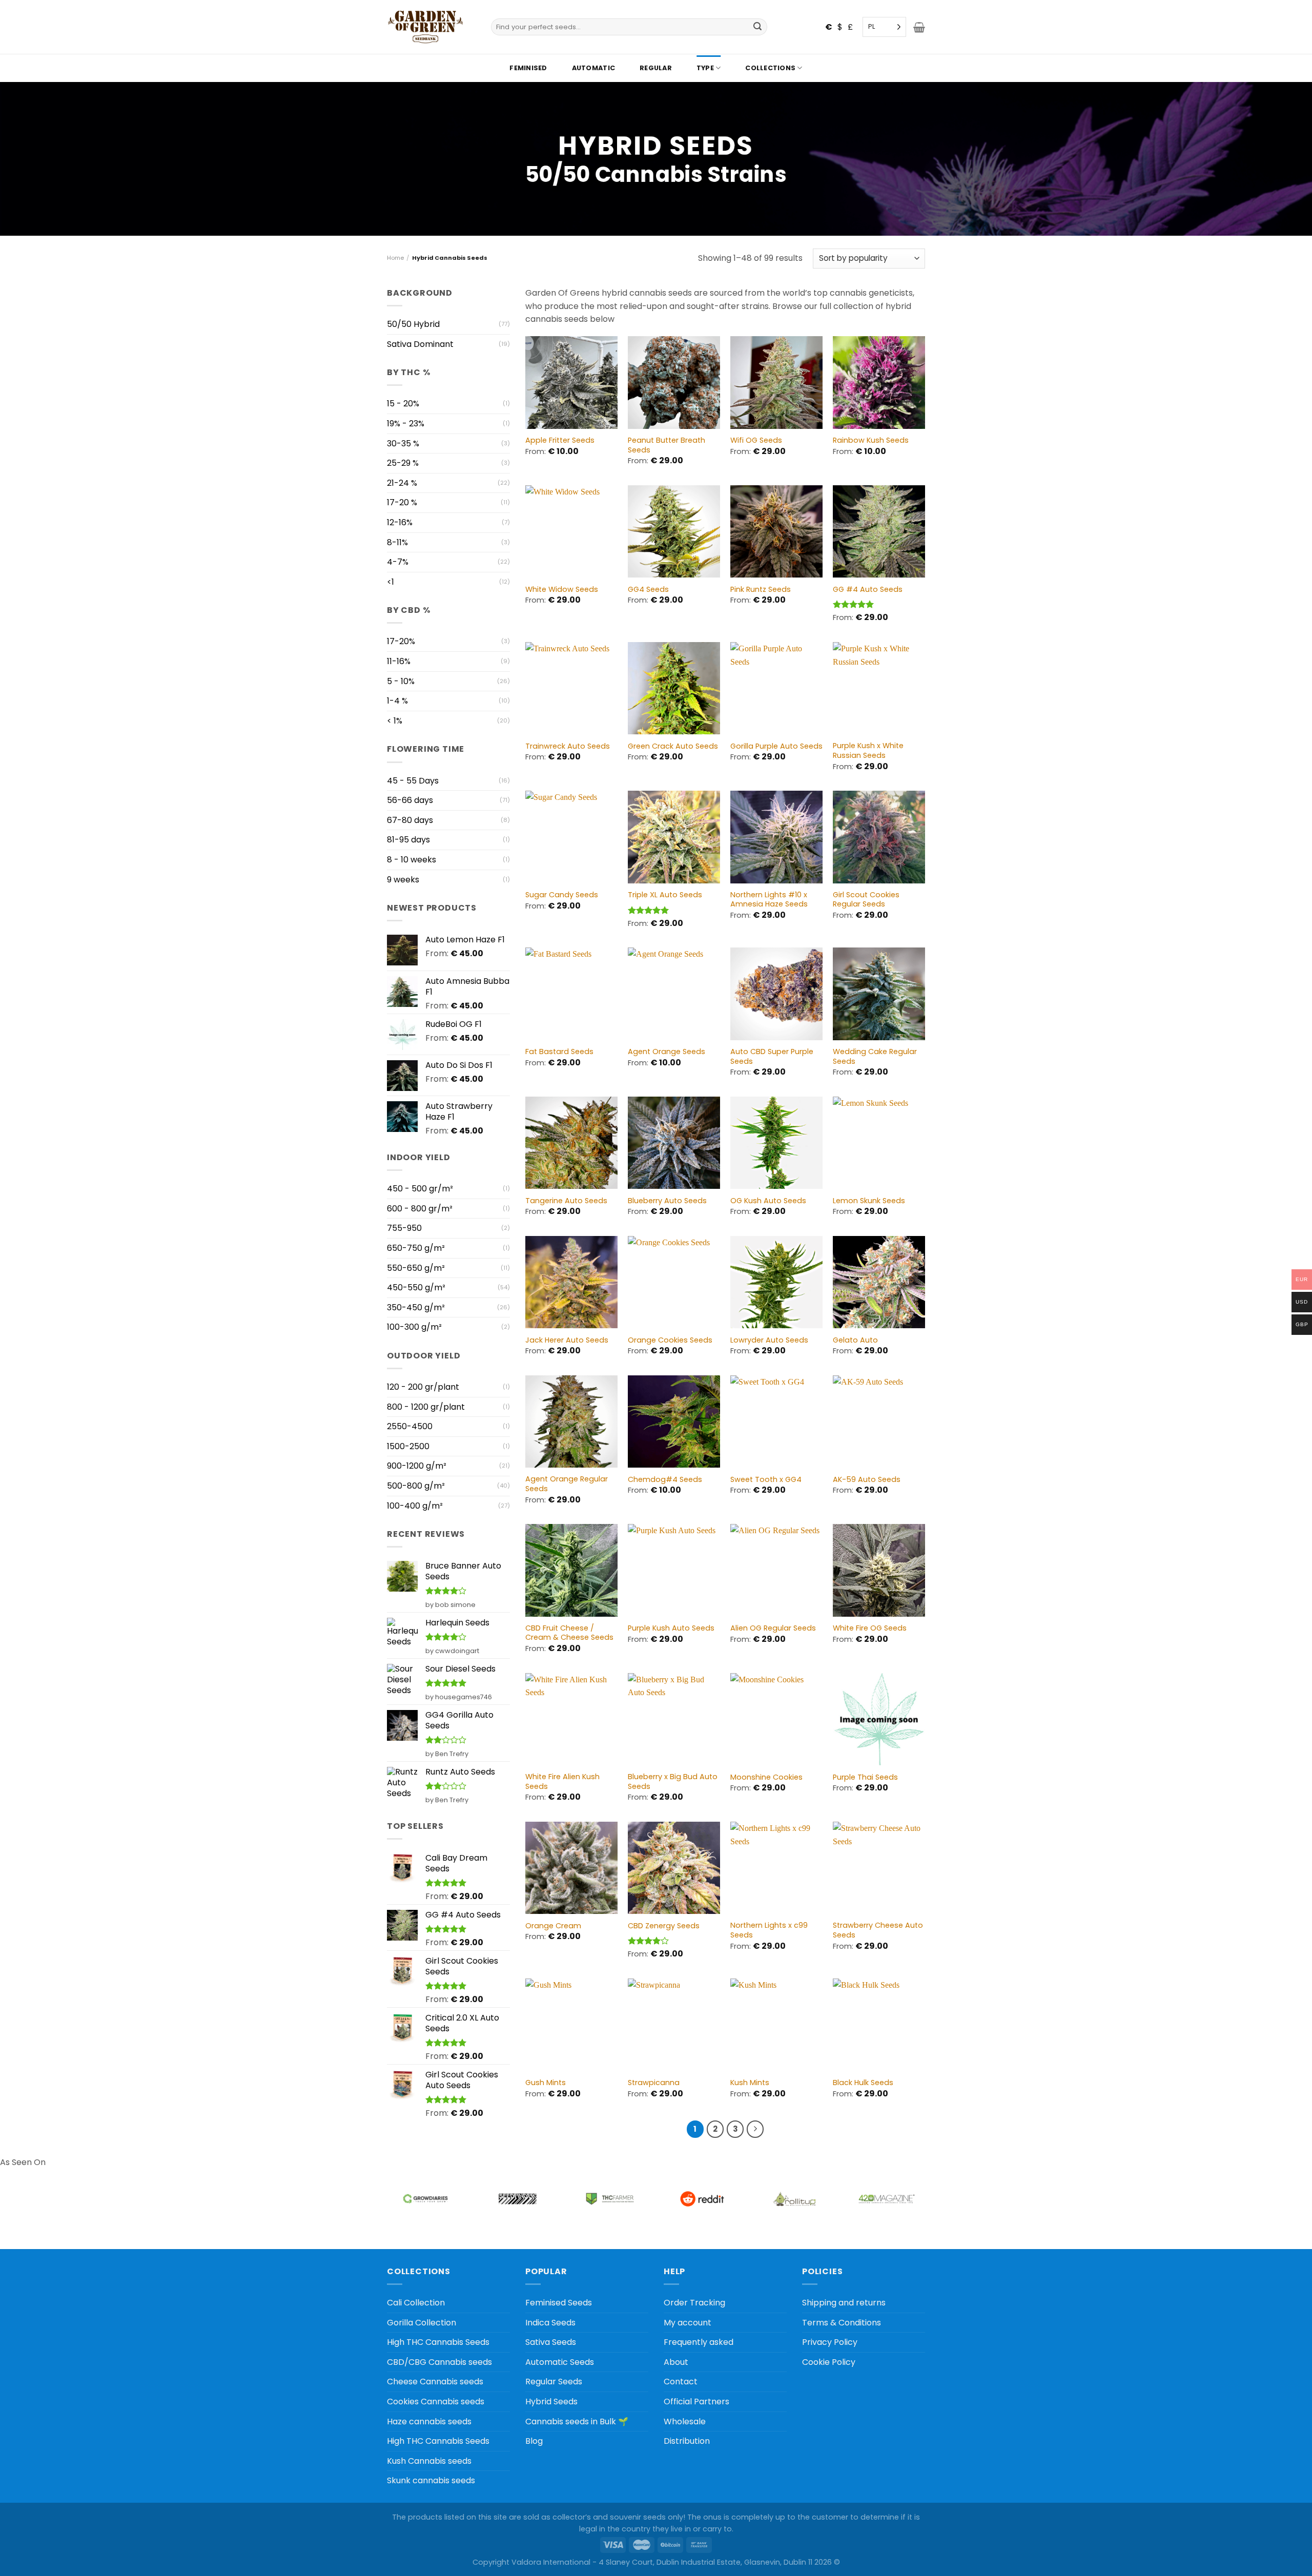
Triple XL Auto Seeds (665, 895)
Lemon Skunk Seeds (869, 1201)
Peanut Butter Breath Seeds (667, 445)
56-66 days (410, 800)
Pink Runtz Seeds (761, 590)
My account (688, 2323)
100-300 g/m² (414, 1327)
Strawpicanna (654, 2083)
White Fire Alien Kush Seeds (562, 1781)
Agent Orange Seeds (667, 1052)
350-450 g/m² (416, 1307)
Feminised (528, 68)
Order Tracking (694, 2303)
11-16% (399, 661)
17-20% (401, 641)
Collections (770, 68)
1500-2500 (408, 1446)
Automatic (593, 68)
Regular (656, 68)
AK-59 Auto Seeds (867, 1480)
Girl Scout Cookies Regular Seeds (866, 900)
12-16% (400, 522)
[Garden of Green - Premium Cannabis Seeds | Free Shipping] (425, 27)
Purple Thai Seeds (865, 1777)
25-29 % (403, 463)
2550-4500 (410, 1426)
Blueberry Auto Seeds (667, 1201)
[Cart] (919, 27)
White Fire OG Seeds (870, 1628)
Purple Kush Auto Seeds (671, 1628)
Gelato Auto (855, 1340)
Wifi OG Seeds (756, 440)
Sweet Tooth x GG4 (766, 1480)
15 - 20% (403, 404)
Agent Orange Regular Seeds (567, 1484)
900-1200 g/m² (417, 1466)
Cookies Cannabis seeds (436, 2402)
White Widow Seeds (562, 590)
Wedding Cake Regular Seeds (875, 1056)
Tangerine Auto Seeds (566, 1201)
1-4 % (397, 701)
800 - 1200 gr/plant (426, 1407)
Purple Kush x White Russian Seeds (868, 750)
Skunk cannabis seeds (431, 2480)
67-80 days (410, 820)
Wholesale (685, 2422)
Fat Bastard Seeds (559, 1052)
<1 (391, 582)
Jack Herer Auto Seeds (567, 1340)
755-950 (404, 1228)
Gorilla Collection (422, 2323)
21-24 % (402, 483)
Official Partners (696, 2402)
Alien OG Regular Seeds (773, 1628)
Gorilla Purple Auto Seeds (776, 746)
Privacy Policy (830, 2342)
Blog (534, 2441)
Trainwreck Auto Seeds (568, 746)
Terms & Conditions (842, 2323)
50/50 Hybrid (413, 324)
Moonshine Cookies (766, 1777)
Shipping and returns (844, 2303)
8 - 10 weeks (412, 860)
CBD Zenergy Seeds (664, 1926)
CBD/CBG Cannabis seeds (439, 2362)
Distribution (687, 2441)
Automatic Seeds (560, 2362)
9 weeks (403, 880)
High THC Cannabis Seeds (438, 2342)
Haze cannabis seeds (429, 2422)
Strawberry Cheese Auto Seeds (878, 1930)
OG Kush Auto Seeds (768, 1201)
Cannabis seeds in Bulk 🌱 (577, 2422)
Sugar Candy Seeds (562, 895)
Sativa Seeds (551, 2342)
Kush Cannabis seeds (429, 2461)
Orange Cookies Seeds (670, 1340)
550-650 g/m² (416, 1268)
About (676, 2362)
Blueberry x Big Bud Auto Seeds (673, 1781)
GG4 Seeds (648, 590)
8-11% (397, 542)
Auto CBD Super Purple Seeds (772, 1056)
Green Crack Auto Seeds (673, 746)
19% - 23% (406, 424)
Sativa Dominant (420, 344)
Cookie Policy (829, 2362)
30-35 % (403, 444)
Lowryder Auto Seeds (769, 1340)
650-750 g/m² (416, 1248)
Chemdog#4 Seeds (665, 1480)
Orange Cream (553, 1926)
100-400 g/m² (415, 1506)
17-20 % (402, 502)
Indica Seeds (550, 2323)
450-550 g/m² (416, 1287)
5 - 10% (401, 681)
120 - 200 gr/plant (423, 1387)
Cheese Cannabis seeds (435, 2382)
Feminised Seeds (559, 2303)
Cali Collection (416, 2303)
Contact (681, 2382)
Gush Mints (546, 2083)
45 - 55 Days (413, 781)
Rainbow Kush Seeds (871, 440)
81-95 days (408, 840)
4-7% (398, 562)
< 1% (395, 721)
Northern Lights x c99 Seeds (769, 1930)
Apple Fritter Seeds (560, 440)
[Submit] (758, 27)
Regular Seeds (554, 2382)
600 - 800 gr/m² (420, 1209)
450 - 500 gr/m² (420, 1189)
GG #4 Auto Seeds (868, 590)
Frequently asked (699, 2342)
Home (395, 258)
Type (705, 68)
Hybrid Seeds (551, 2402)
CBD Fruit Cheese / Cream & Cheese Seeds (569, 1633)
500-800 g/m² (416, 1486)
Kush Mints (750, 2083)
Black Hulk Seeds (863, 2083)
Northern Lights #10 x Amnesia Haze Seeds (769, 900)
